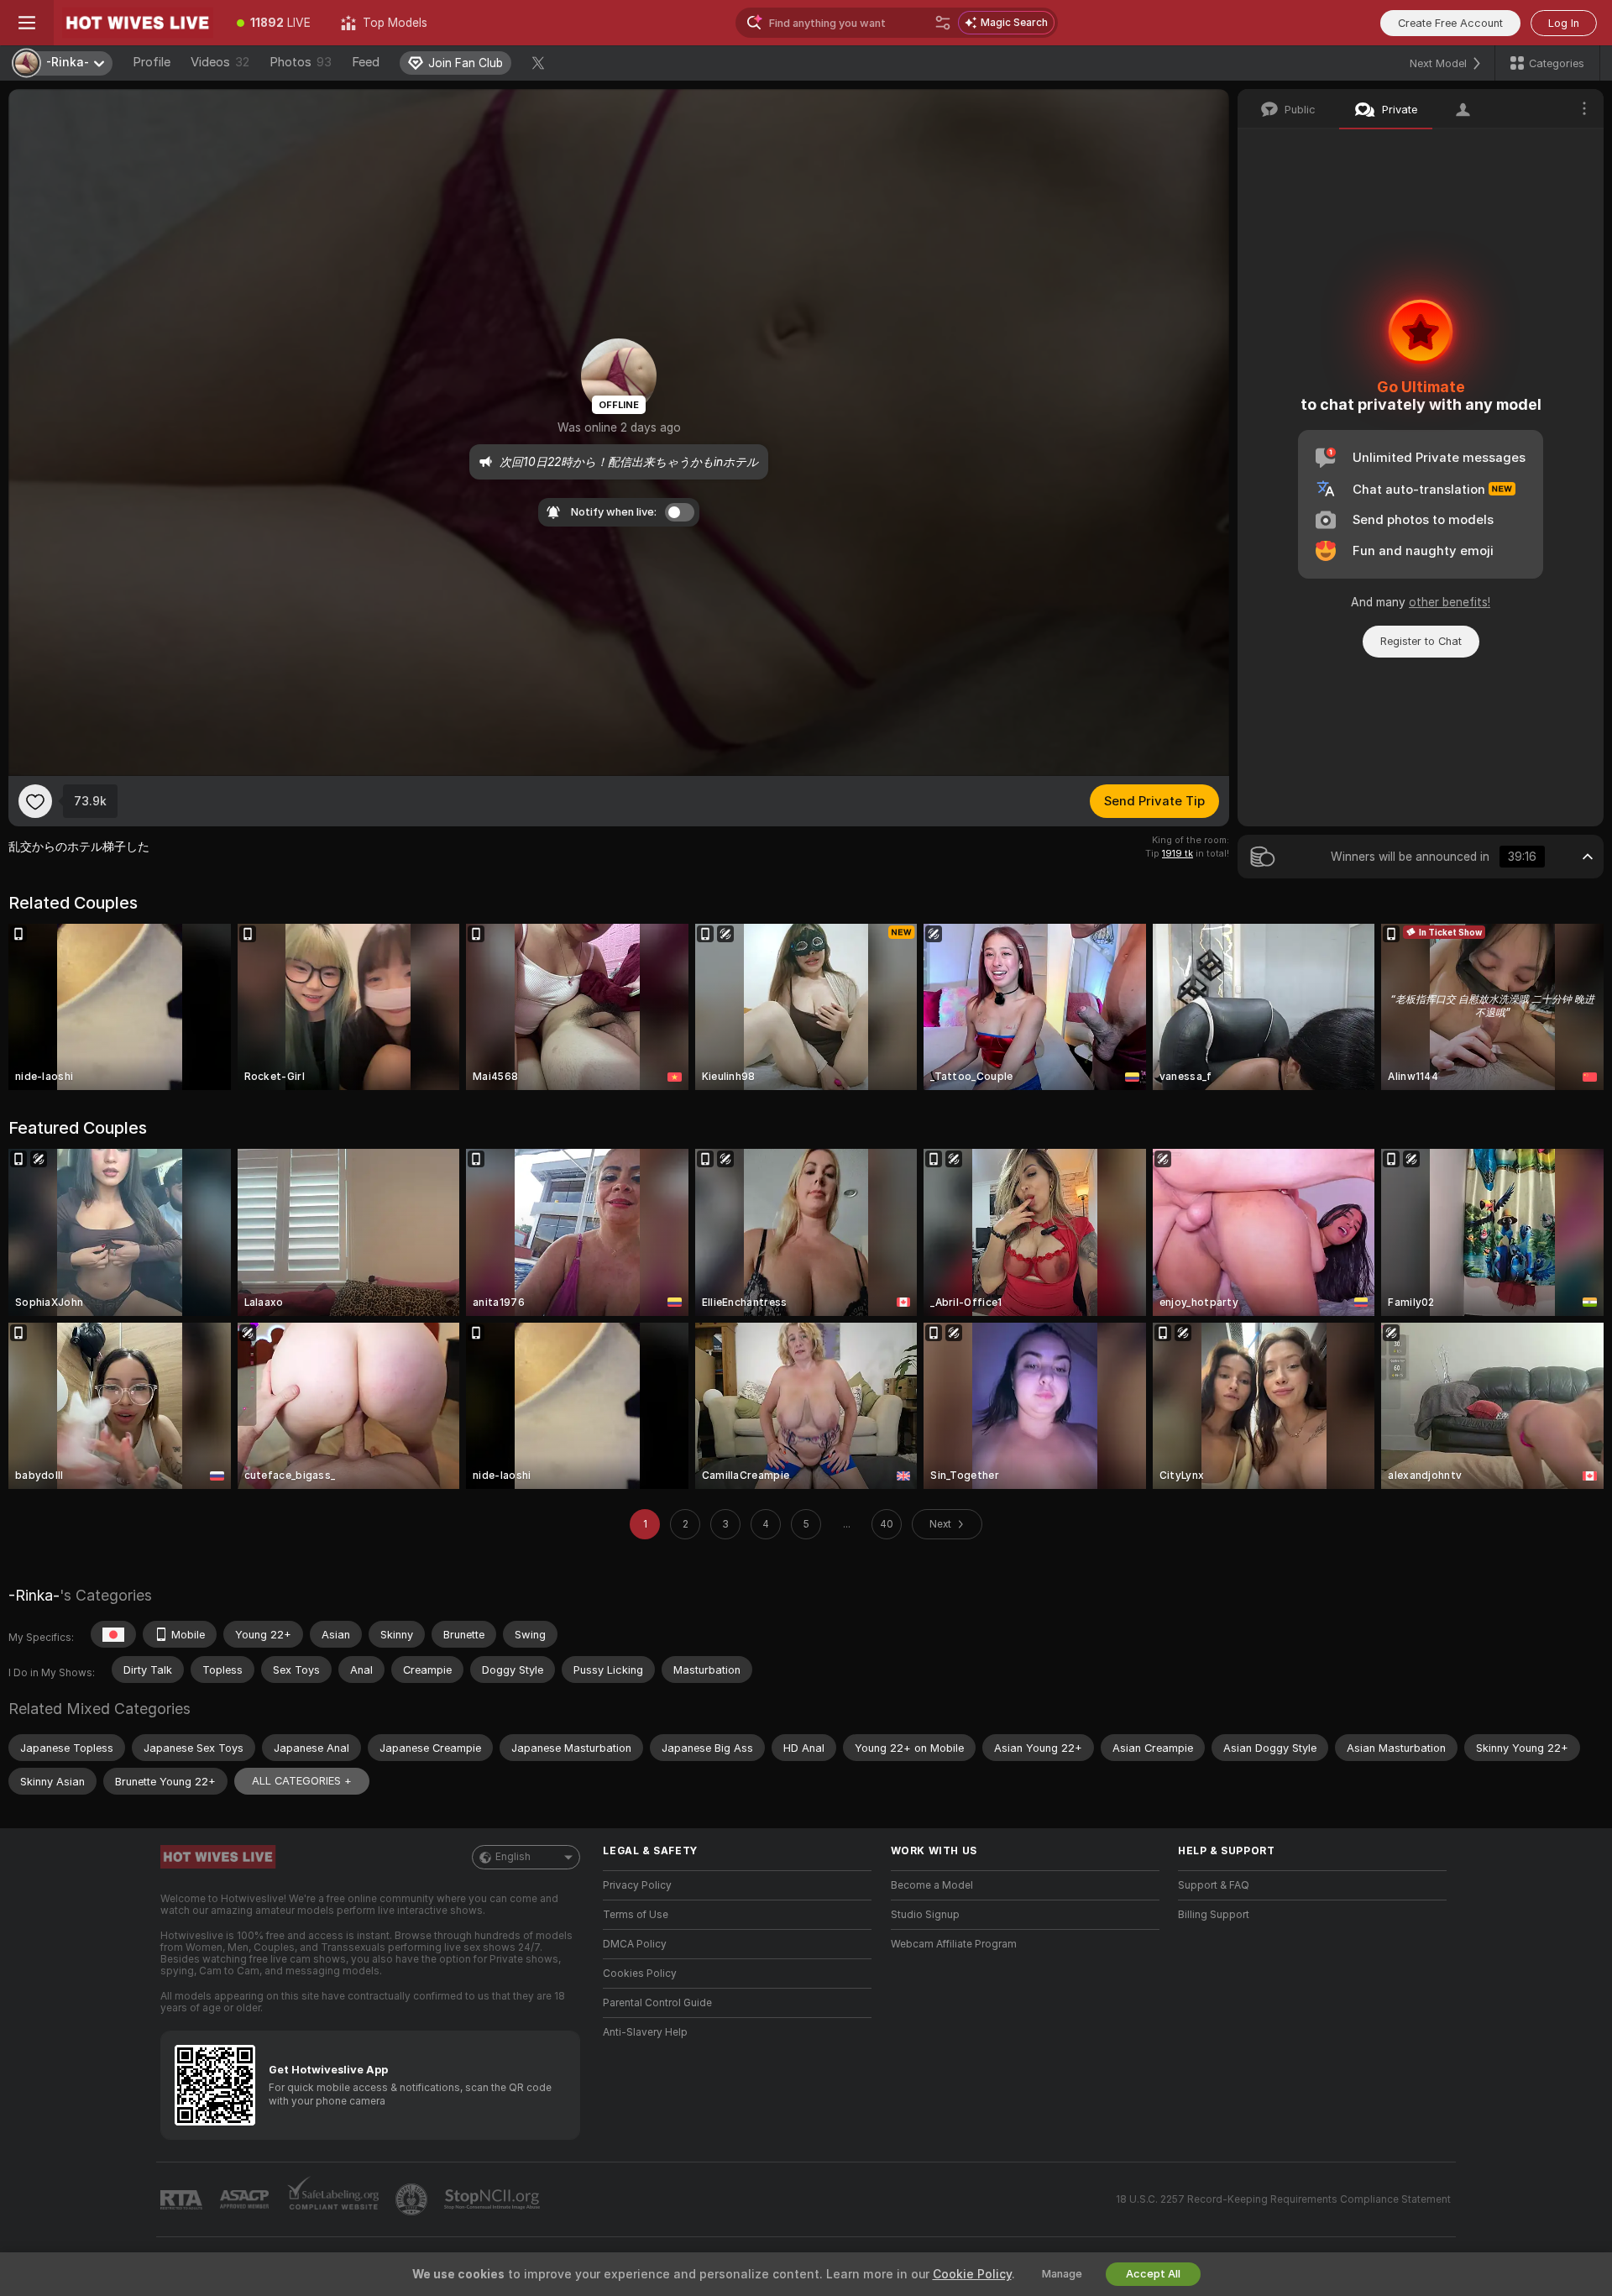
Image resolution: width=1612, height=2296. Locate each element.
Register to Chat (1421, 641)
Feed (366, 62)
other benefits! (1450, 602)
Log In (1564, 23)
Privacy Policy (637, 1885)
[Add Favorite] (35, 801)
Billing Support (1214, 1915)
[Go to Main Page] (138, 23)
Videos (220, 62)
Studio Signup (925, 1915)
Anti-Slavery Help (645, 2032)
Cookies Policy (640, 1974)
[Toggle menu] (27, 23)
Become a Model (932, 1885)
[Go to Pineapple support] (413, 2199)
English (513, 1857)
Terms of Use (636, 1915)
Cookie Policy (972, 2274)
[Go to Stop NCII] (494, 2199)
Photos (301, 62)
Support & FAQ (1214, 1885)
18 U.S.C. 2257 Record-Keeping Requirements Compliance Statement (1283, 2199)
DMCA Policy (635, 1944)
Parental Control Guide (657, 2003)
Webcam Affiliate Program (954, 1944)
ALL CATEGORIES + (302, 1781)
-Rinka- (34, 1595)
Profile (152, 62)
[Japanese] (113, 1634)
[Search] (943, 23)
